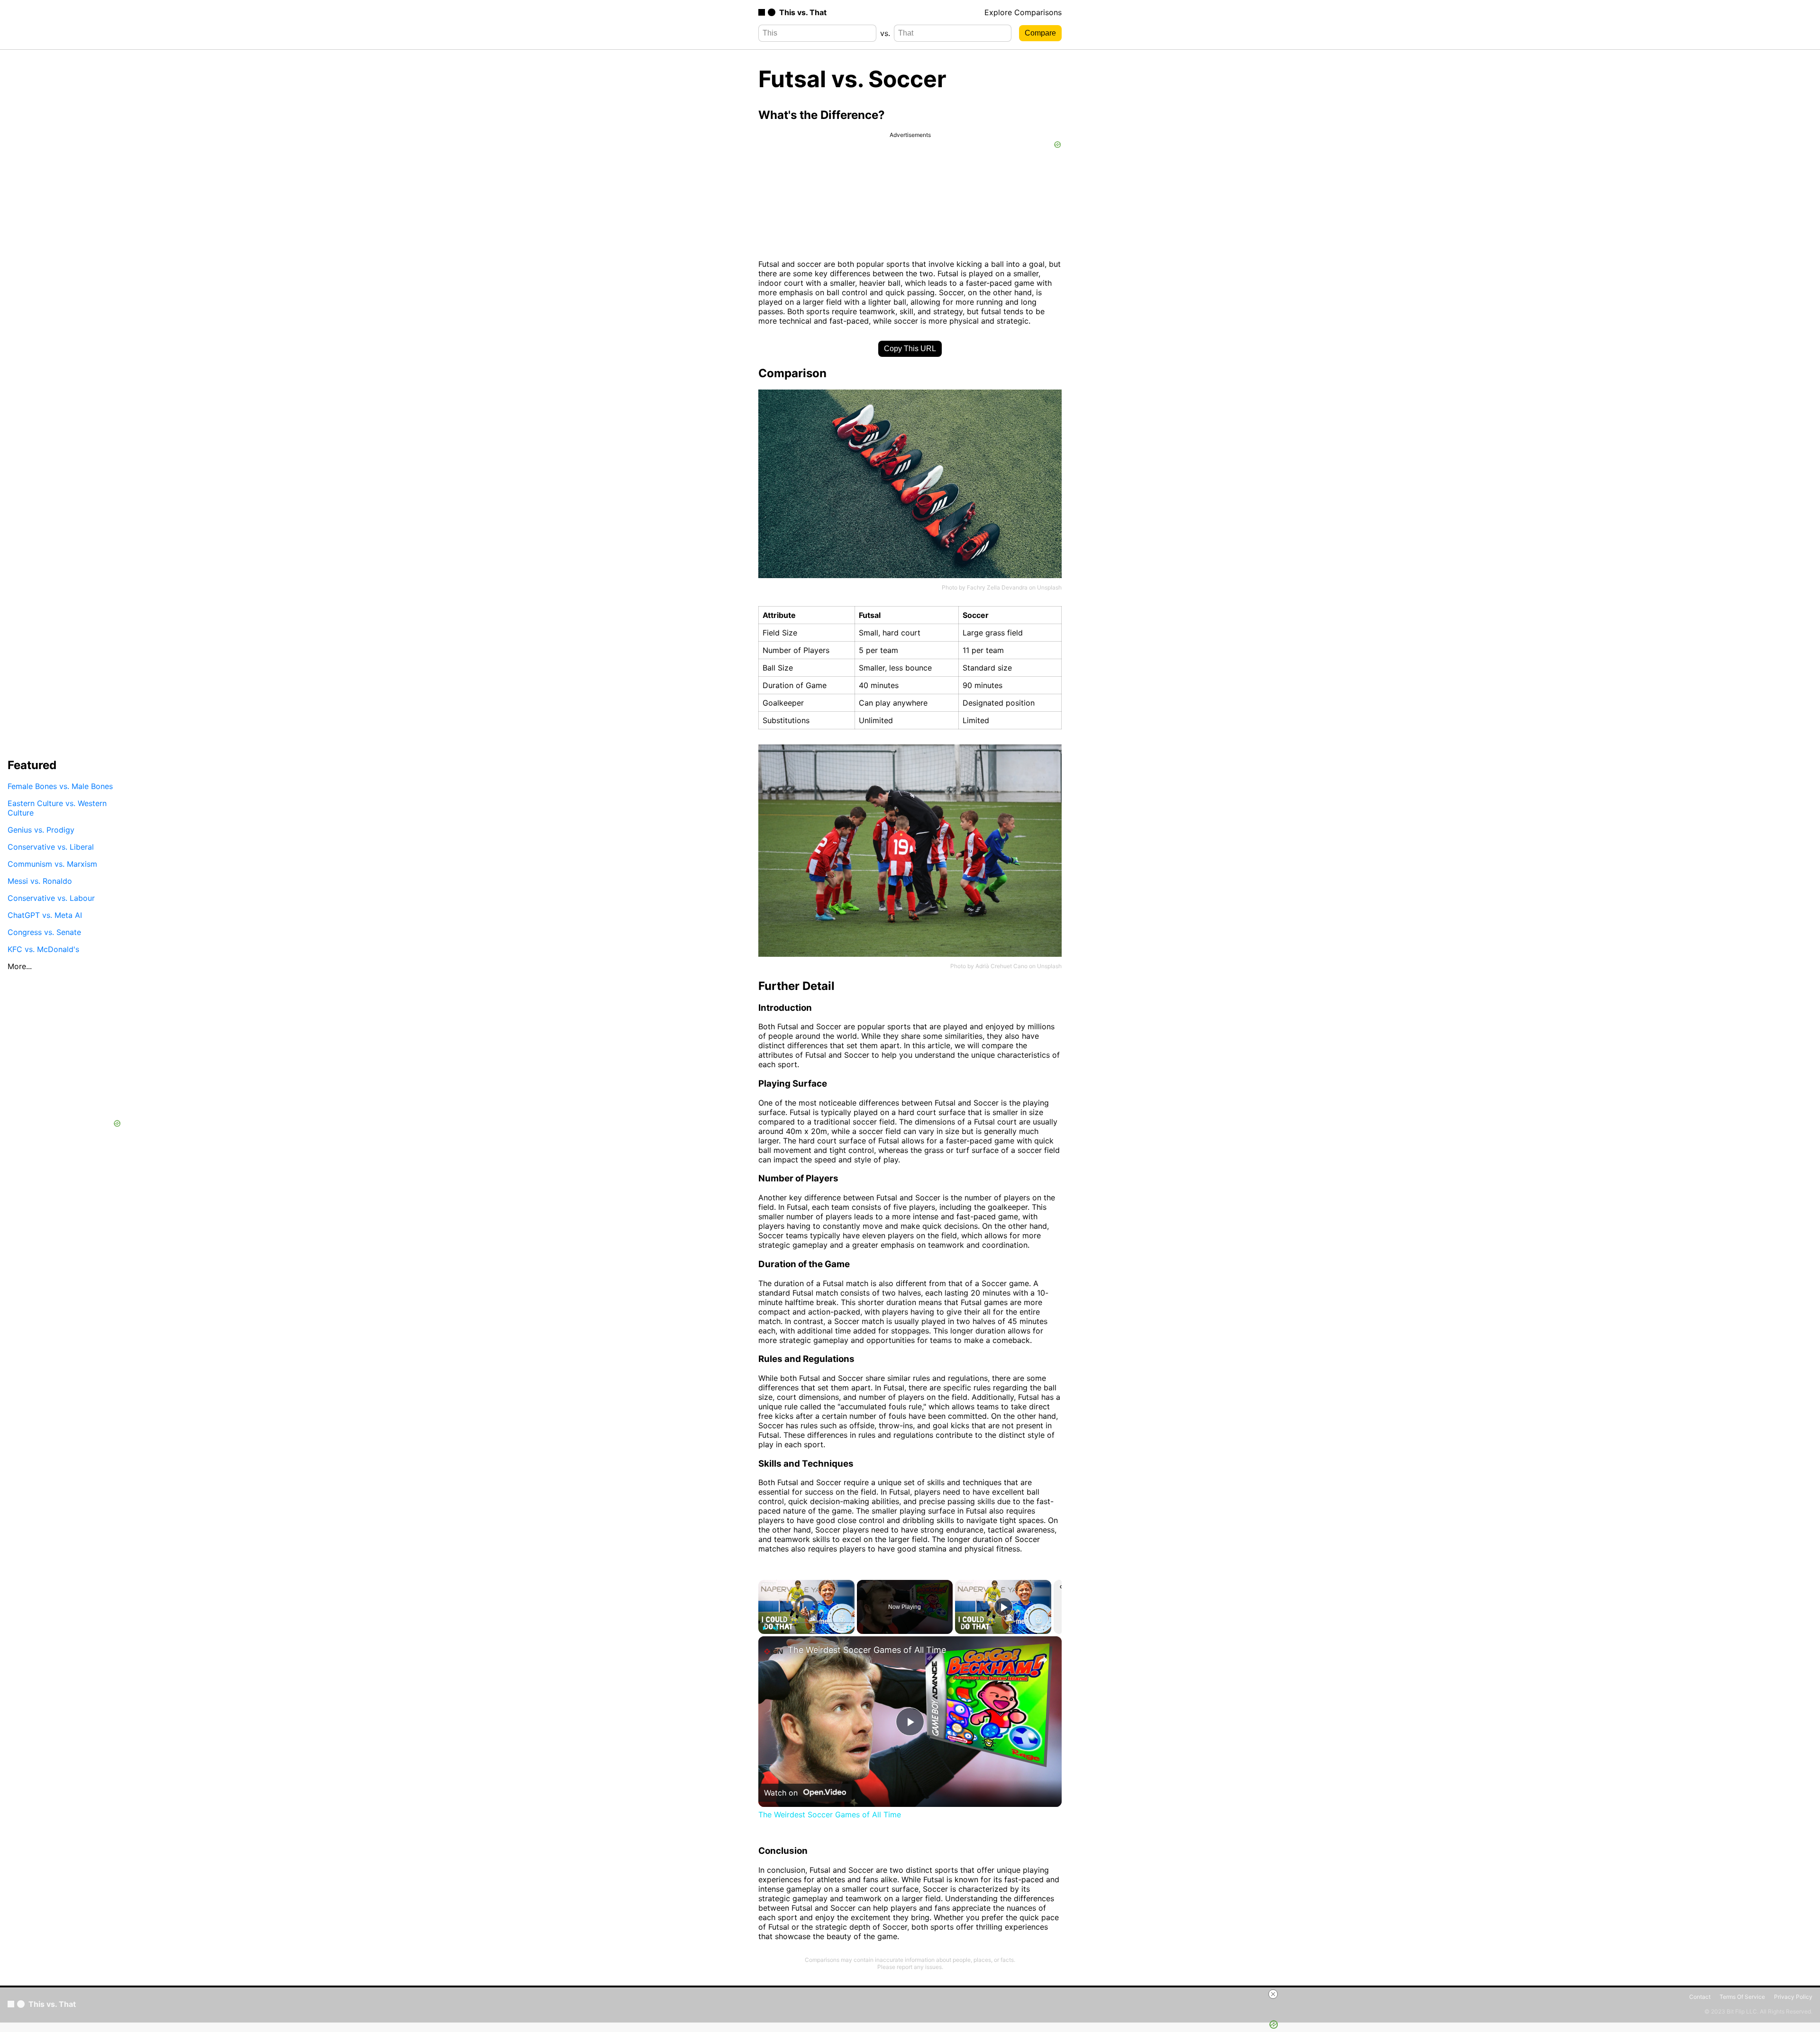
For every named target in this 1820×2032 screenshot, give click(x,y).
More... (20, 966)
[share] (1043, 1660)
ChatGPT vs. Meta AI (45, 915)
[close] (1273, 1994)
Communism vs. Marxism (52, 863)
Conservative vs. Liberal (51, 846)
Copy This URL (910, 349)
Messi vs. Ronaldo (40, 880)
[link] (773, 1651)
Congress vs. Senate (44, 932)
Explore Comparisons (1023, 12)
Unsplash (1049, 587)
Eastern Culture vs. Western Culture (57, 807)
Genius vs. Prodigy (41, 829)
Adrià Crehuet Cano (1001, 966)
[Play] (764, 1628)
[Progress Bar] (806, 1623)
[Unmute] (775, 1628)
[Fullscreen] (849, 1628)
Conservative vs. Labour (51, 898)
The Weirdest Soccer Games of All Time (867, 1650)
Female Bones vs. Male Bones (60, 786)
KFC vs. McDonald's (43, 949)
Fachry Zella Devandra (997, 587)
